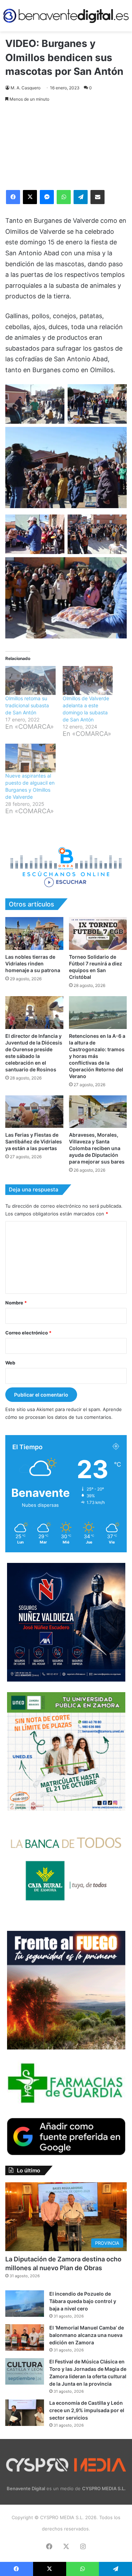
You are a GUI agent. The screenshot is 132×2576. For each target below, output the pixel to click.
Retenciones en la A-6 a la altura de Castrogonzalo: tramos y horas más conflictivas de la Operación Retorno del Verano (97, 1056)
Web (10, 1363)
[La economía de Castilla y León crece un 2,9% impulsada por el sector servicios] (25, 2413)
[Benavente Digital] (66, 16)
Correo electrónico (28, 1333)
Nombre (16, 1303)
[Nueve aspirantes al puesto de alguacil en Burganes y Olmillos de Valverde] (30, 758)
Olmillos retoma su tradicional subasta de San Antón (27, 705)
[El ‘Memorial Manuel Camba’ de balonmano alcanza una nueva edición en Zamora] (25, 2337)
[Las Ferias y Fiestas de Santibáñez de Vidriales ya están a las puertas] (34, 1112)
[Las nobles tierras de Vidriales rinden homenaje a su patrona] (34, 933)
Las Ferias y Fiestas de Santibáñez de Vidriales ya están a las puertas (34, 1141)
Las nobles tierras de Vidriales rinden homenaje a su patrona (33, 963)
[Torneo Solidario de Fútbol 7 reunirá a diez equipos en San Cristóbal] (98, 933)
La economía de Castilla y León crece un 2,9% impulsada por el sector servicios (87, 2410)
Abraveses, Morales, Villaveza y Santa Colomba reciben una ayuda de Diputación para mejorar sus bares (97, 1148)
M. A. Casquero (26, 88)
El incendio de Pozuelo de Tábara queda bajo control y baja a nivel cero (83, 2301)
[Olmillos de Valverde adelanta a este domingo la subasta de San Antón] (88, 680)
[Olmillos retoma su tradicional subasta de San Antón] (30, 680)
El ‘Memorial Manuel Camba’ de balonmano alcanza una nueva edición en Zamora (87, 2335)
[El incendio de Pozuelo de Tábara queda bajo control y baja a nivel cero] (25, 2304)
